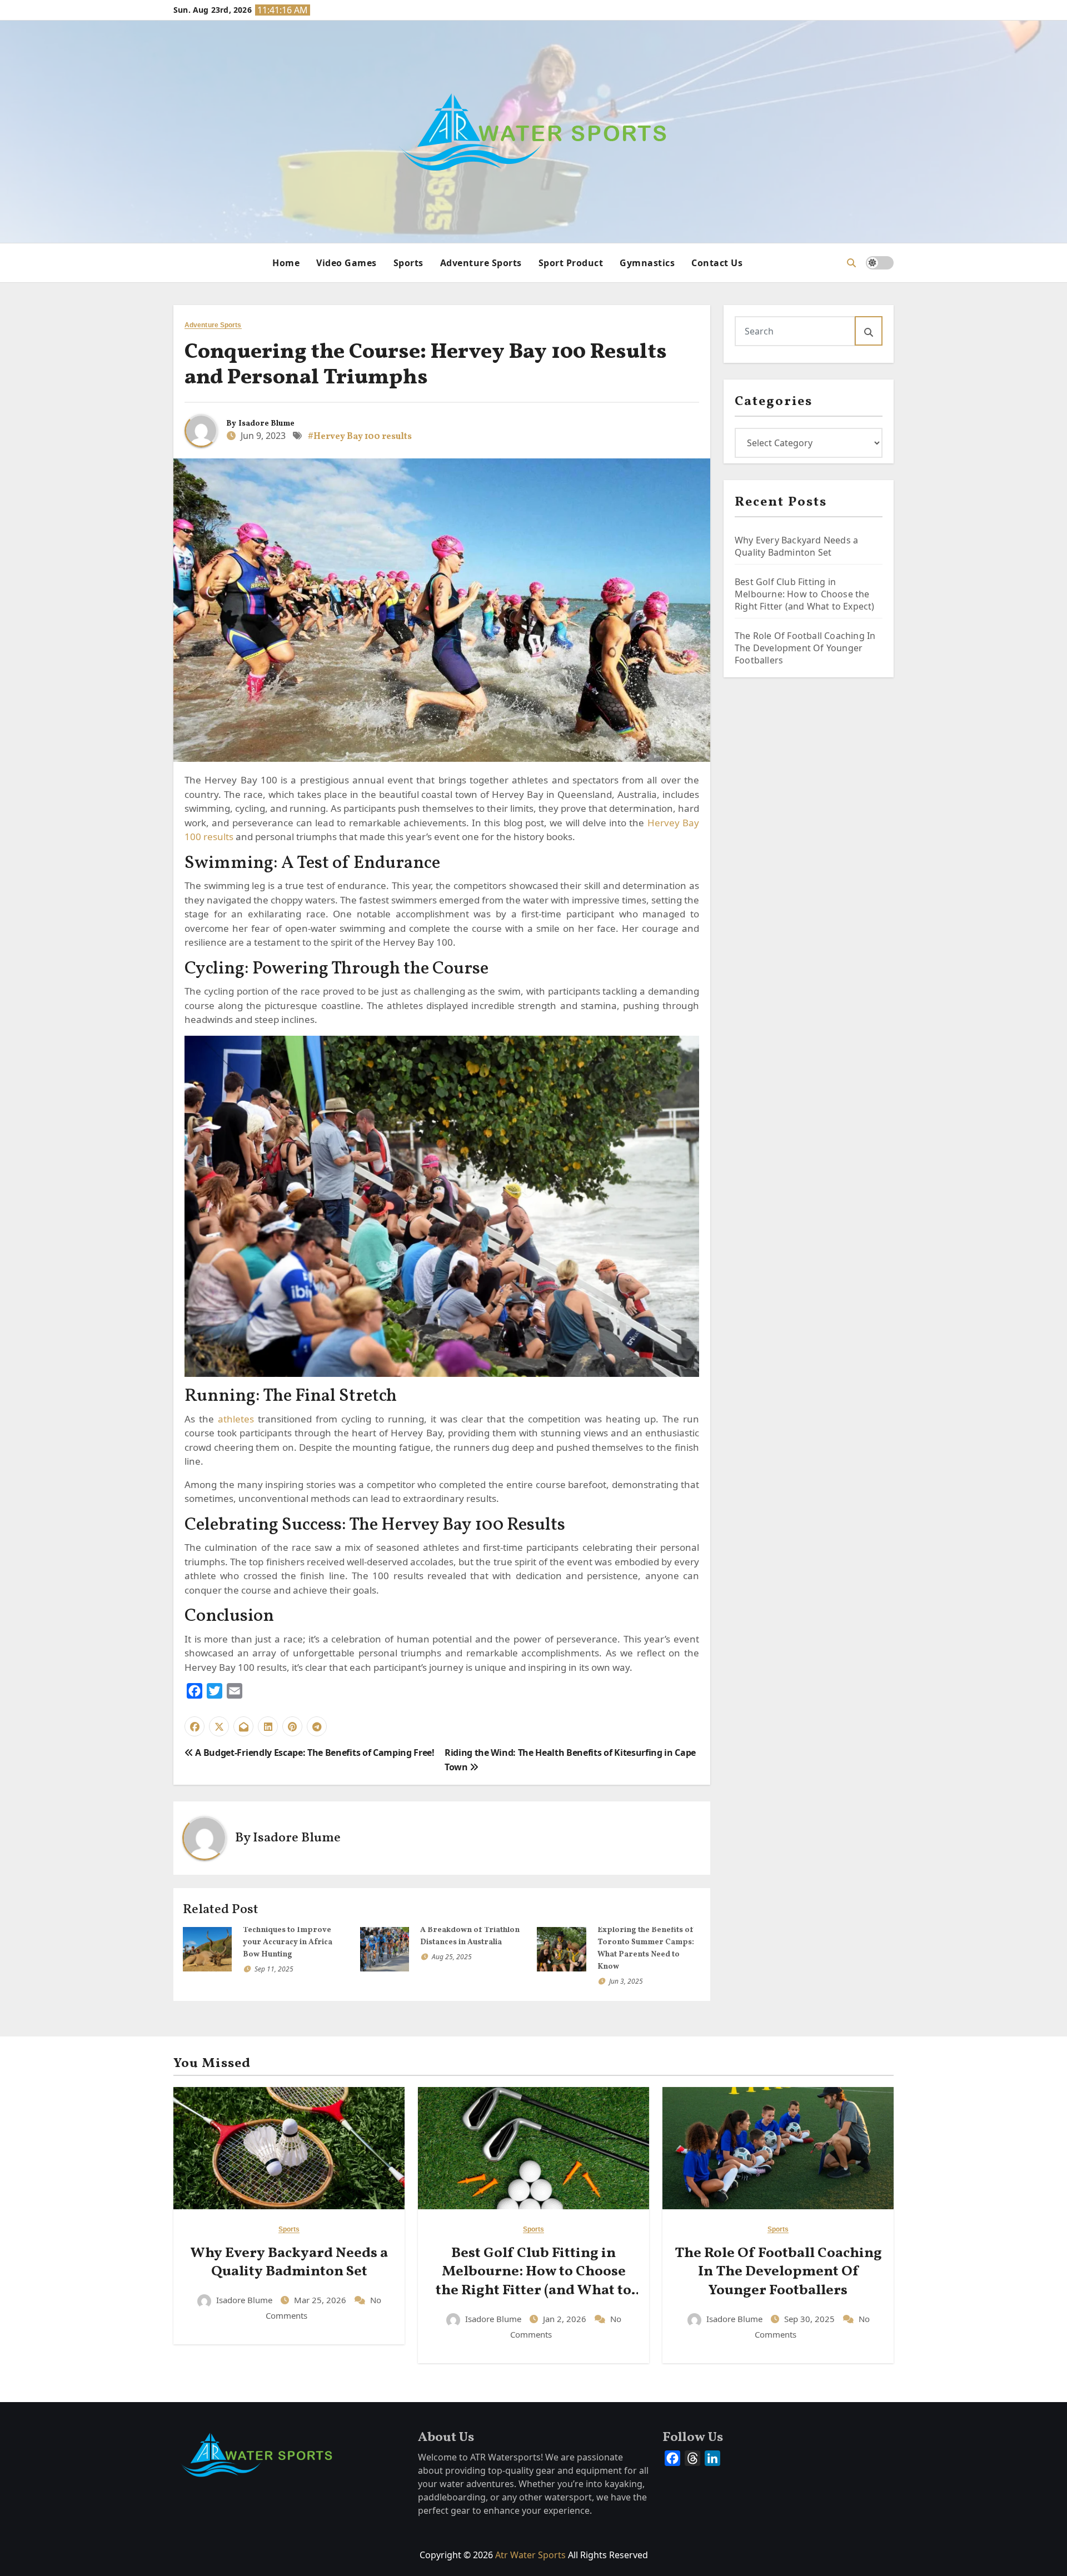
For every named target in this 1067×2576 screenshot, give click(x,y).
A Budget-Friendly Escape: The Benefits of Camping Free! (314, 1753)
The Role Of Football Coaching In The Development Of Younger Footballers (805, 648)
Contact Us (717, 263)
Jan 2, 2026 (566, 2319)
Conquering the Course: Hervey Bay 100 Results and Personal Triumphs (426, 365)
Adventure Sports (481, 263)
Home (286, 263)
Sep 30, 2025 (811, 2319)
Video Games (346, 263)
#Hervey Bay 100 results (360, 437)
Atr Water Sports (530, 2555)
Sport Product (571, 263)
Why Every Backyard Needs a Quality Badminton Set (796, 546)
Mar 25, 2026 (321, 2300)
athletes (236, 1419)
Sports (408, 263)
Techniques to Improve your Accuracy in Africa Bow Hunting (288, 1942)
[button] (851, 263)
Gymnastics (647, 263)
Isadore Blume (266, 424)
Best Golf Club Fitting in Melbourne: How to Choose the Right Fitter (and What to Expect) (806, 594)
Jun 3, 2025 (626, 1981)
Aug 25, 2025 (452, 1957)
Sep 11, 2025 (274, 1969)
